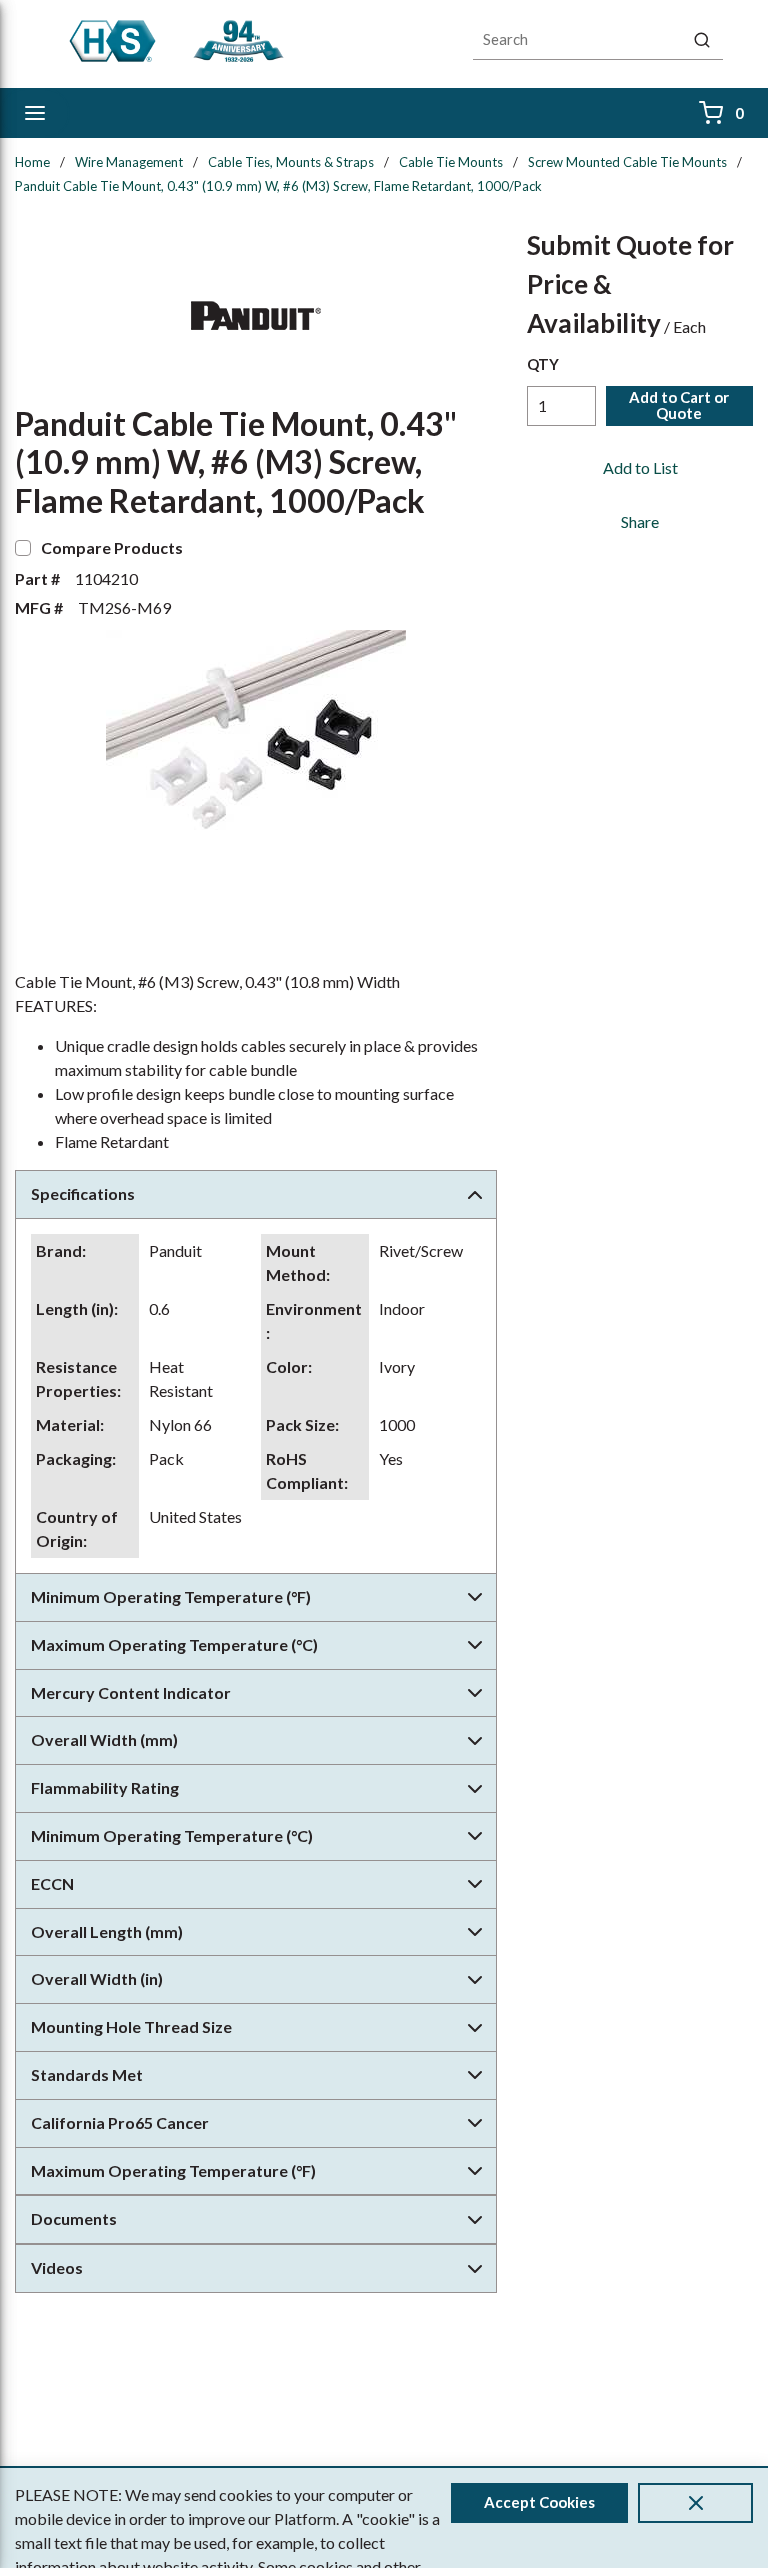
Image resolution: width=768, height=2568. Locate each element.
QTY (543, 364)
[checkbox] (23, 548)
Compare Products (112, 547)
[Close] (695, 2503)
